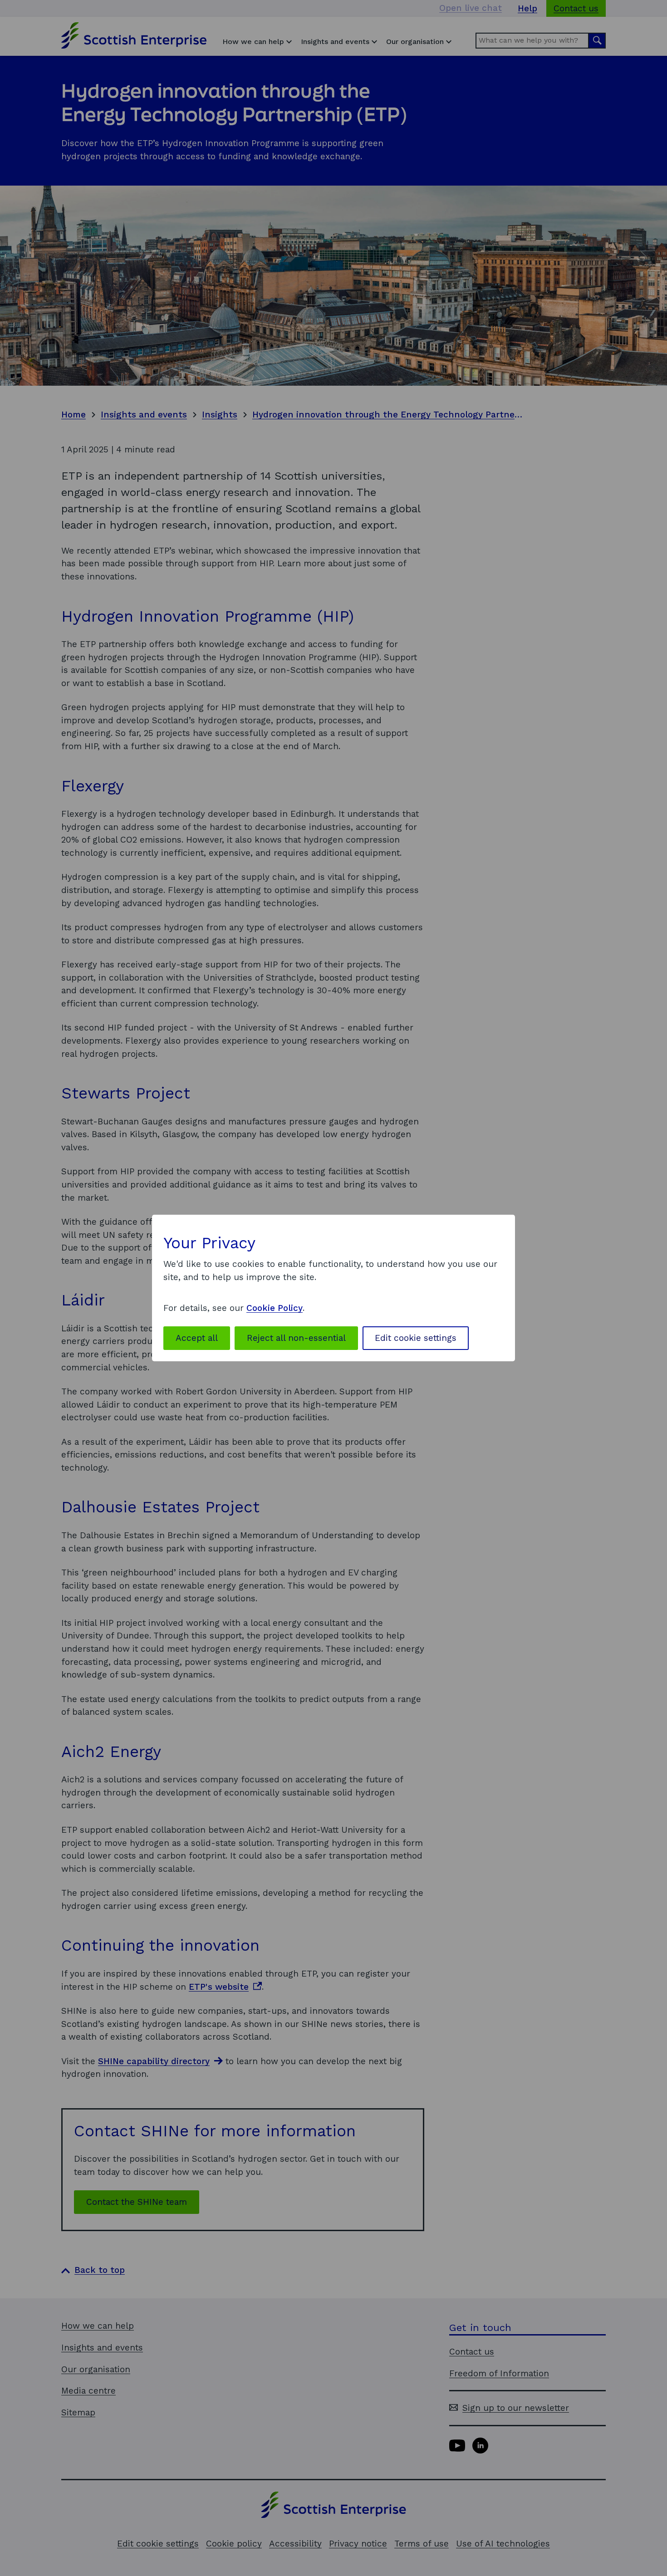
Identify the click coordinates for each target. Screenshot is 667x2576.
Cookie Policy (275, 1308)
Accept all (197, 1338)
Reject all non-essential (296, 1338)
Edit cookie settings (416, 1338)
